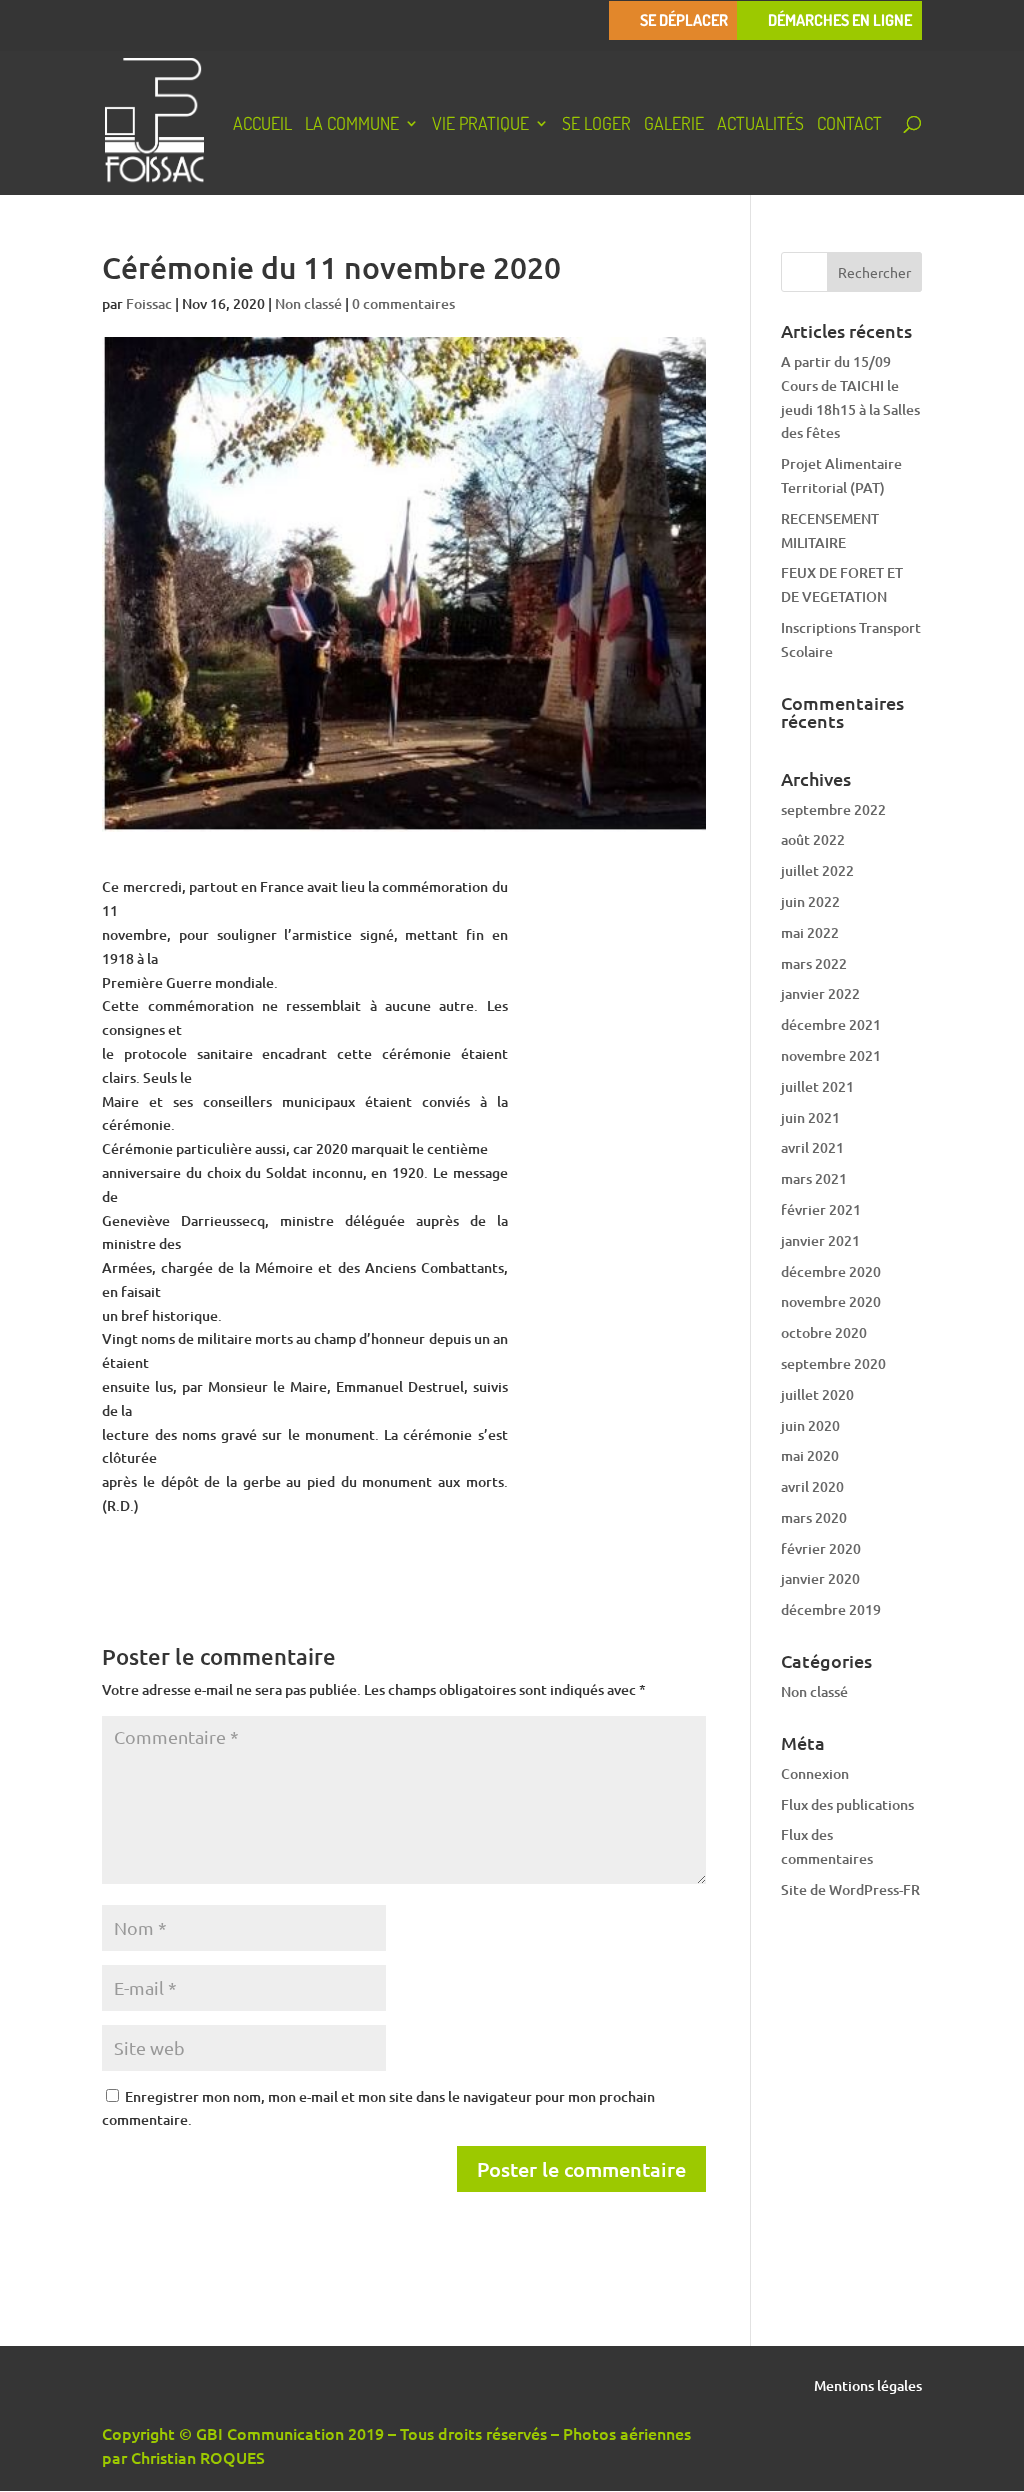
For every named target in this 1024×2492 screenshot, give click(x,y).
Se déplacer (684, 20)
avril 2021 (812, 1147)
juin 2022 (810, 901)
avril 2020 (812, 1486)
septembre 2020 (833, 1363)
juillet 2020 (817, 1394)
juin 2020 (810, 1425)
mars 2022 (814, 963)
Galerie (674, 125)
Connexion (815, 1773)
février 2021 (821, 1209)
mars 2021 (814, 1178)
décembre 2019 (831, 1609)
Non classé (308, 303)
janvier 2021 (820, 1240)
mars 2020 (814, 1517)
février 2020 (821, 1548)
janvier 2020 (820, 1578)
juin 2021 (810, 1117)
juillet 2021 (817, 1086)
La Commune (352, 125)
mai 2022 (810, 932)
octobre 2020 (824, 1332)
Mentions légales (868, 2387)
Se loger (596, 125)
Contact (849, 125)
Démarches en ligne (840, 20)
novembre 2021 (831, 1055)
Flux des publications (847, 1804)
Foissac (149, 303)
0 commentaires (403, 303)
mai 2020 (810, 1455)
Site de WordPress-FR (850, 1889)
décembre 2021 (831, 1024)
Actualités (760, 125)
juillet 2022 (817, 870)
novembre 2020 (831, 1301)
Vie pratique (480, 125)
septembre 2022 (833, 809)
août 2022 (813, 839)
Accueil (262, 125)
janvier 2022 (820, 993)
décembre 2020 (831, 1271)
